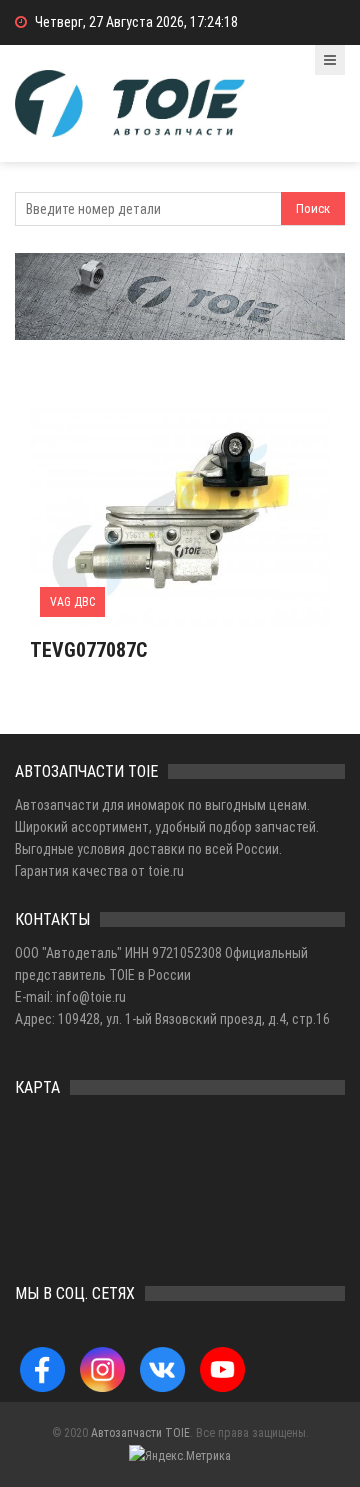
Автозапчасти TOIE (140, 1433)
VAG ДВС (72, 602)
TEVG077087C (88, 650)
